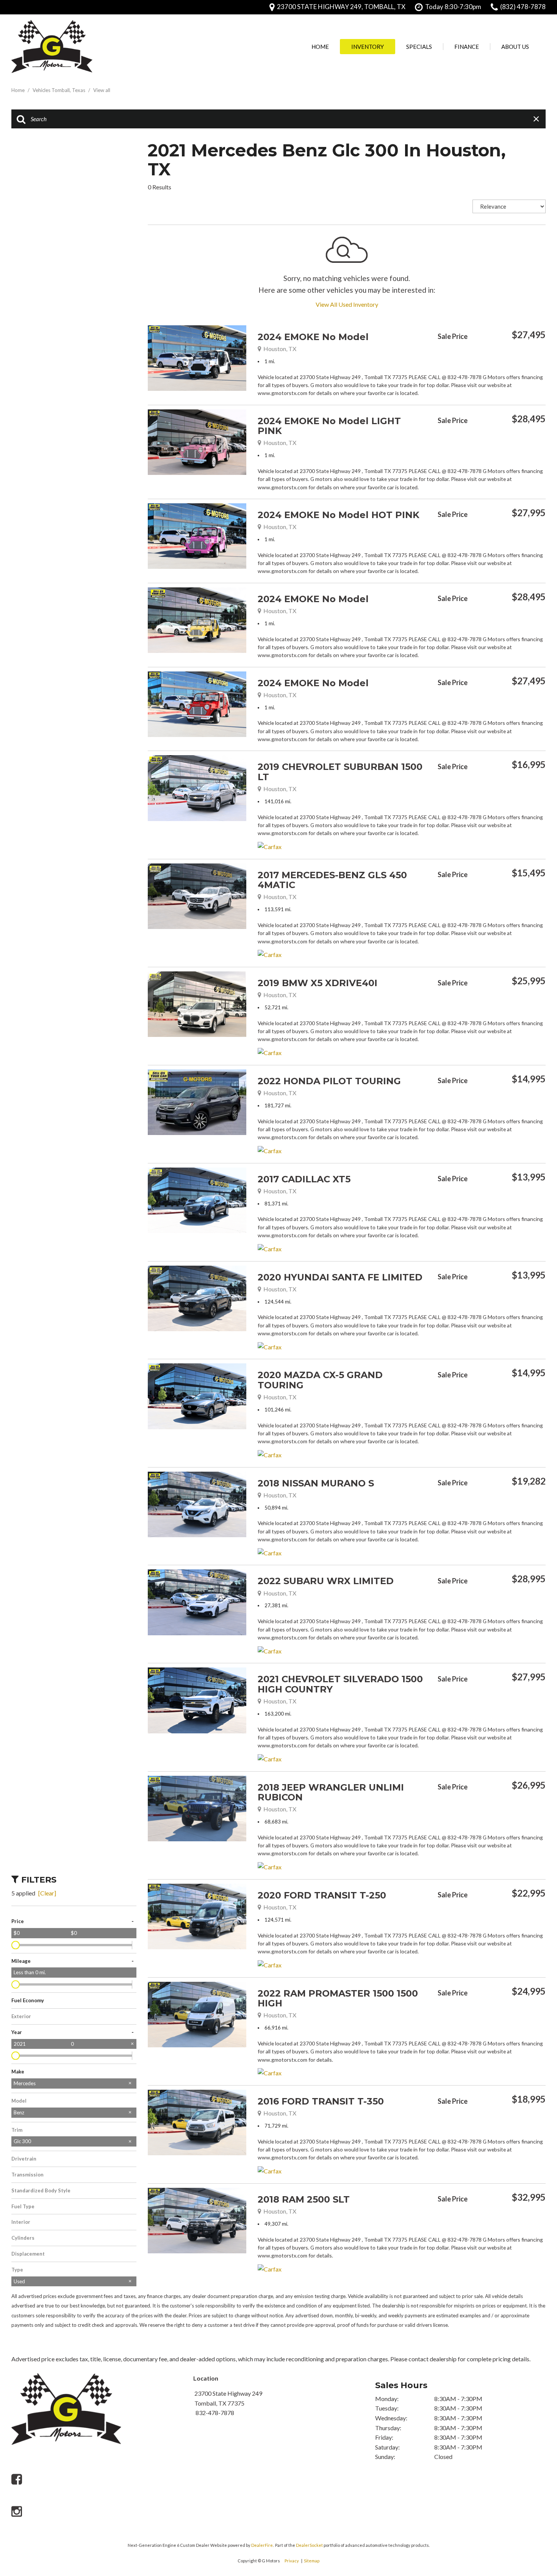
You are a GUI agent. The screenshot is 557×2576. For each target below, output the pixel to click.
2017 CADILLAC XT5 (304, 1179)
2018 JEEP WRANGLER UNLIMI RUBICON (331, 1792)
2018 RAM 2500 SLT (304, 2199)
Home (320, 47)
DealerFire (262, 2545)
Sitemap (312, 2561)
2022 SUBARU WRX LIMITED (326, 1581)
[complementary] (534, 2491)
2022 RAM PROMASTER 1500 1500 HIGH (338, 1998)
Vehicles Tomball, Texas (59, 90)
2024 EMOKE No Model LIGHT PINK (329, 426)
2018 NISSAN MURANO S (316, 1483)
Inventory (368, 47)
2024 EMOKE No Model (313, 337)
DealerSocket (309, 2545)
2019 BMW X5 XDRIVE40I (318, 983)
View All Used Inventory (347, 304)
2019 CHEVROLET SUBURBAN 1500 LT (340, 772)
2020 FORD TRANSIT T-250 (322, 1895)
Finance (467, 47)
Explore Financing (544, 354)
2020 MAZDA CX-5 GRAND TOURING (320, 1380)
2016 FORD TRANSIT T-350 (321, 2101)
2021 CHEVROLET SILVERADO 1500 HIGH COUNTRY (340, 1684)
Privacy (292, 2561)
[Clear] (47, 1893)
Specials (419, 47)
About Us (515, 47)
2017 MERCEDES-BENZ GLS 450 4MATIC (332, 880)
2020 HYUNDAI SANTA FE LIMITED (340, 1277)
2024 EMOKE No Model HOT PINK (339, 515)
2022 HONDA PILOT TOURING (329, 1081)
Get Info (476, 354)
